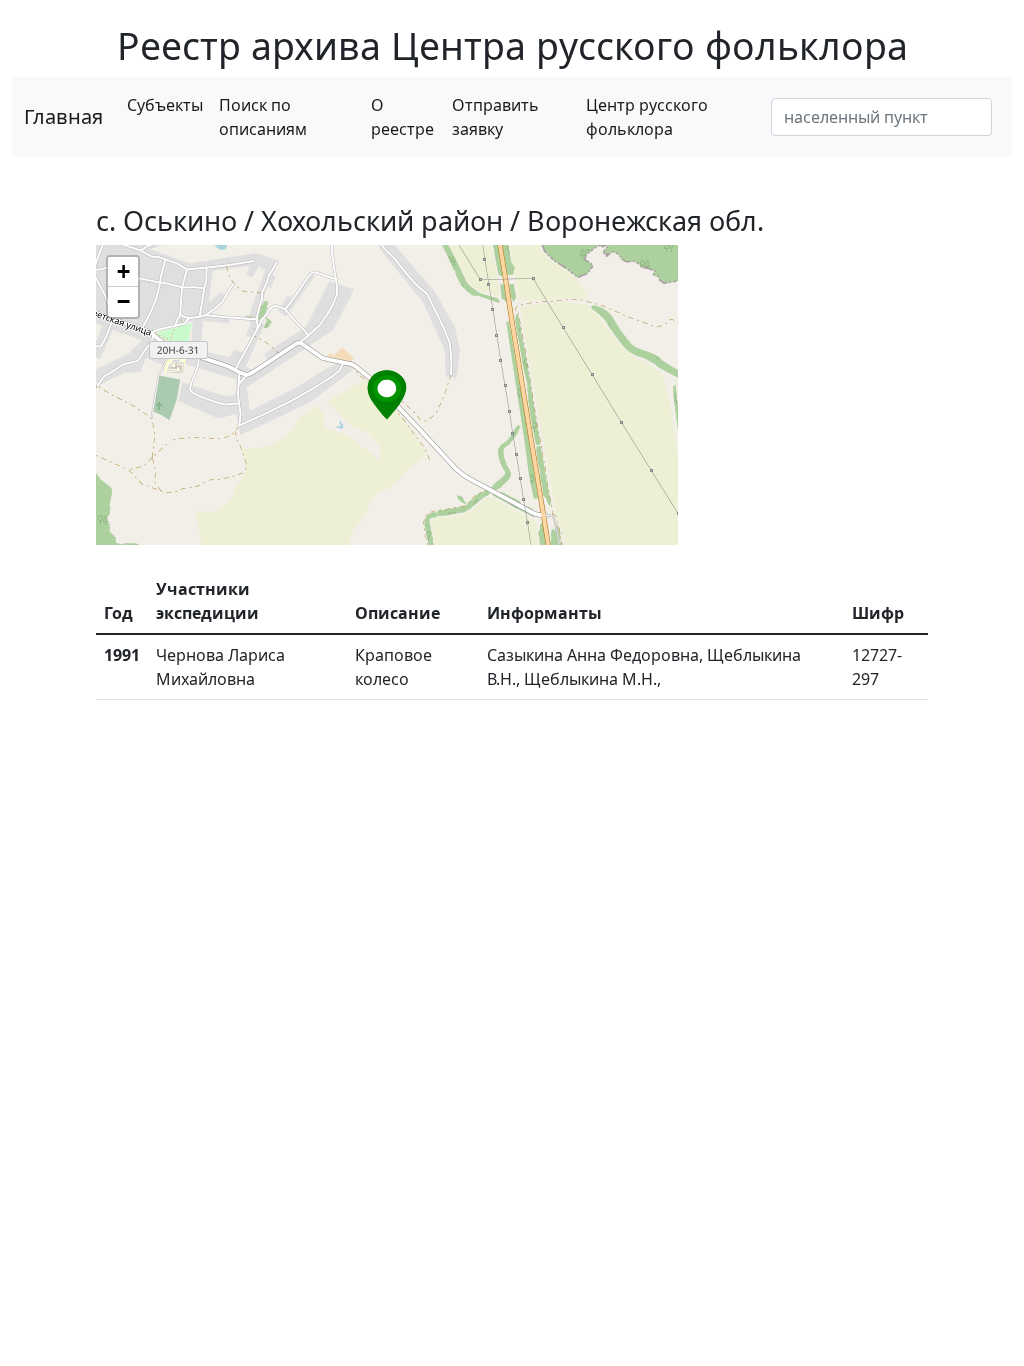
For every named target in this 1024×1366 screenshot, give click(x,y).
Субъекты (165, 105)
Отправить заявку (495, 117)
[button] (387, 395)
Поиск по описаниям (263, 117)
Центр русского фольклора (647, 117)
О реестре (402, 117)
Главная (63, 116)
